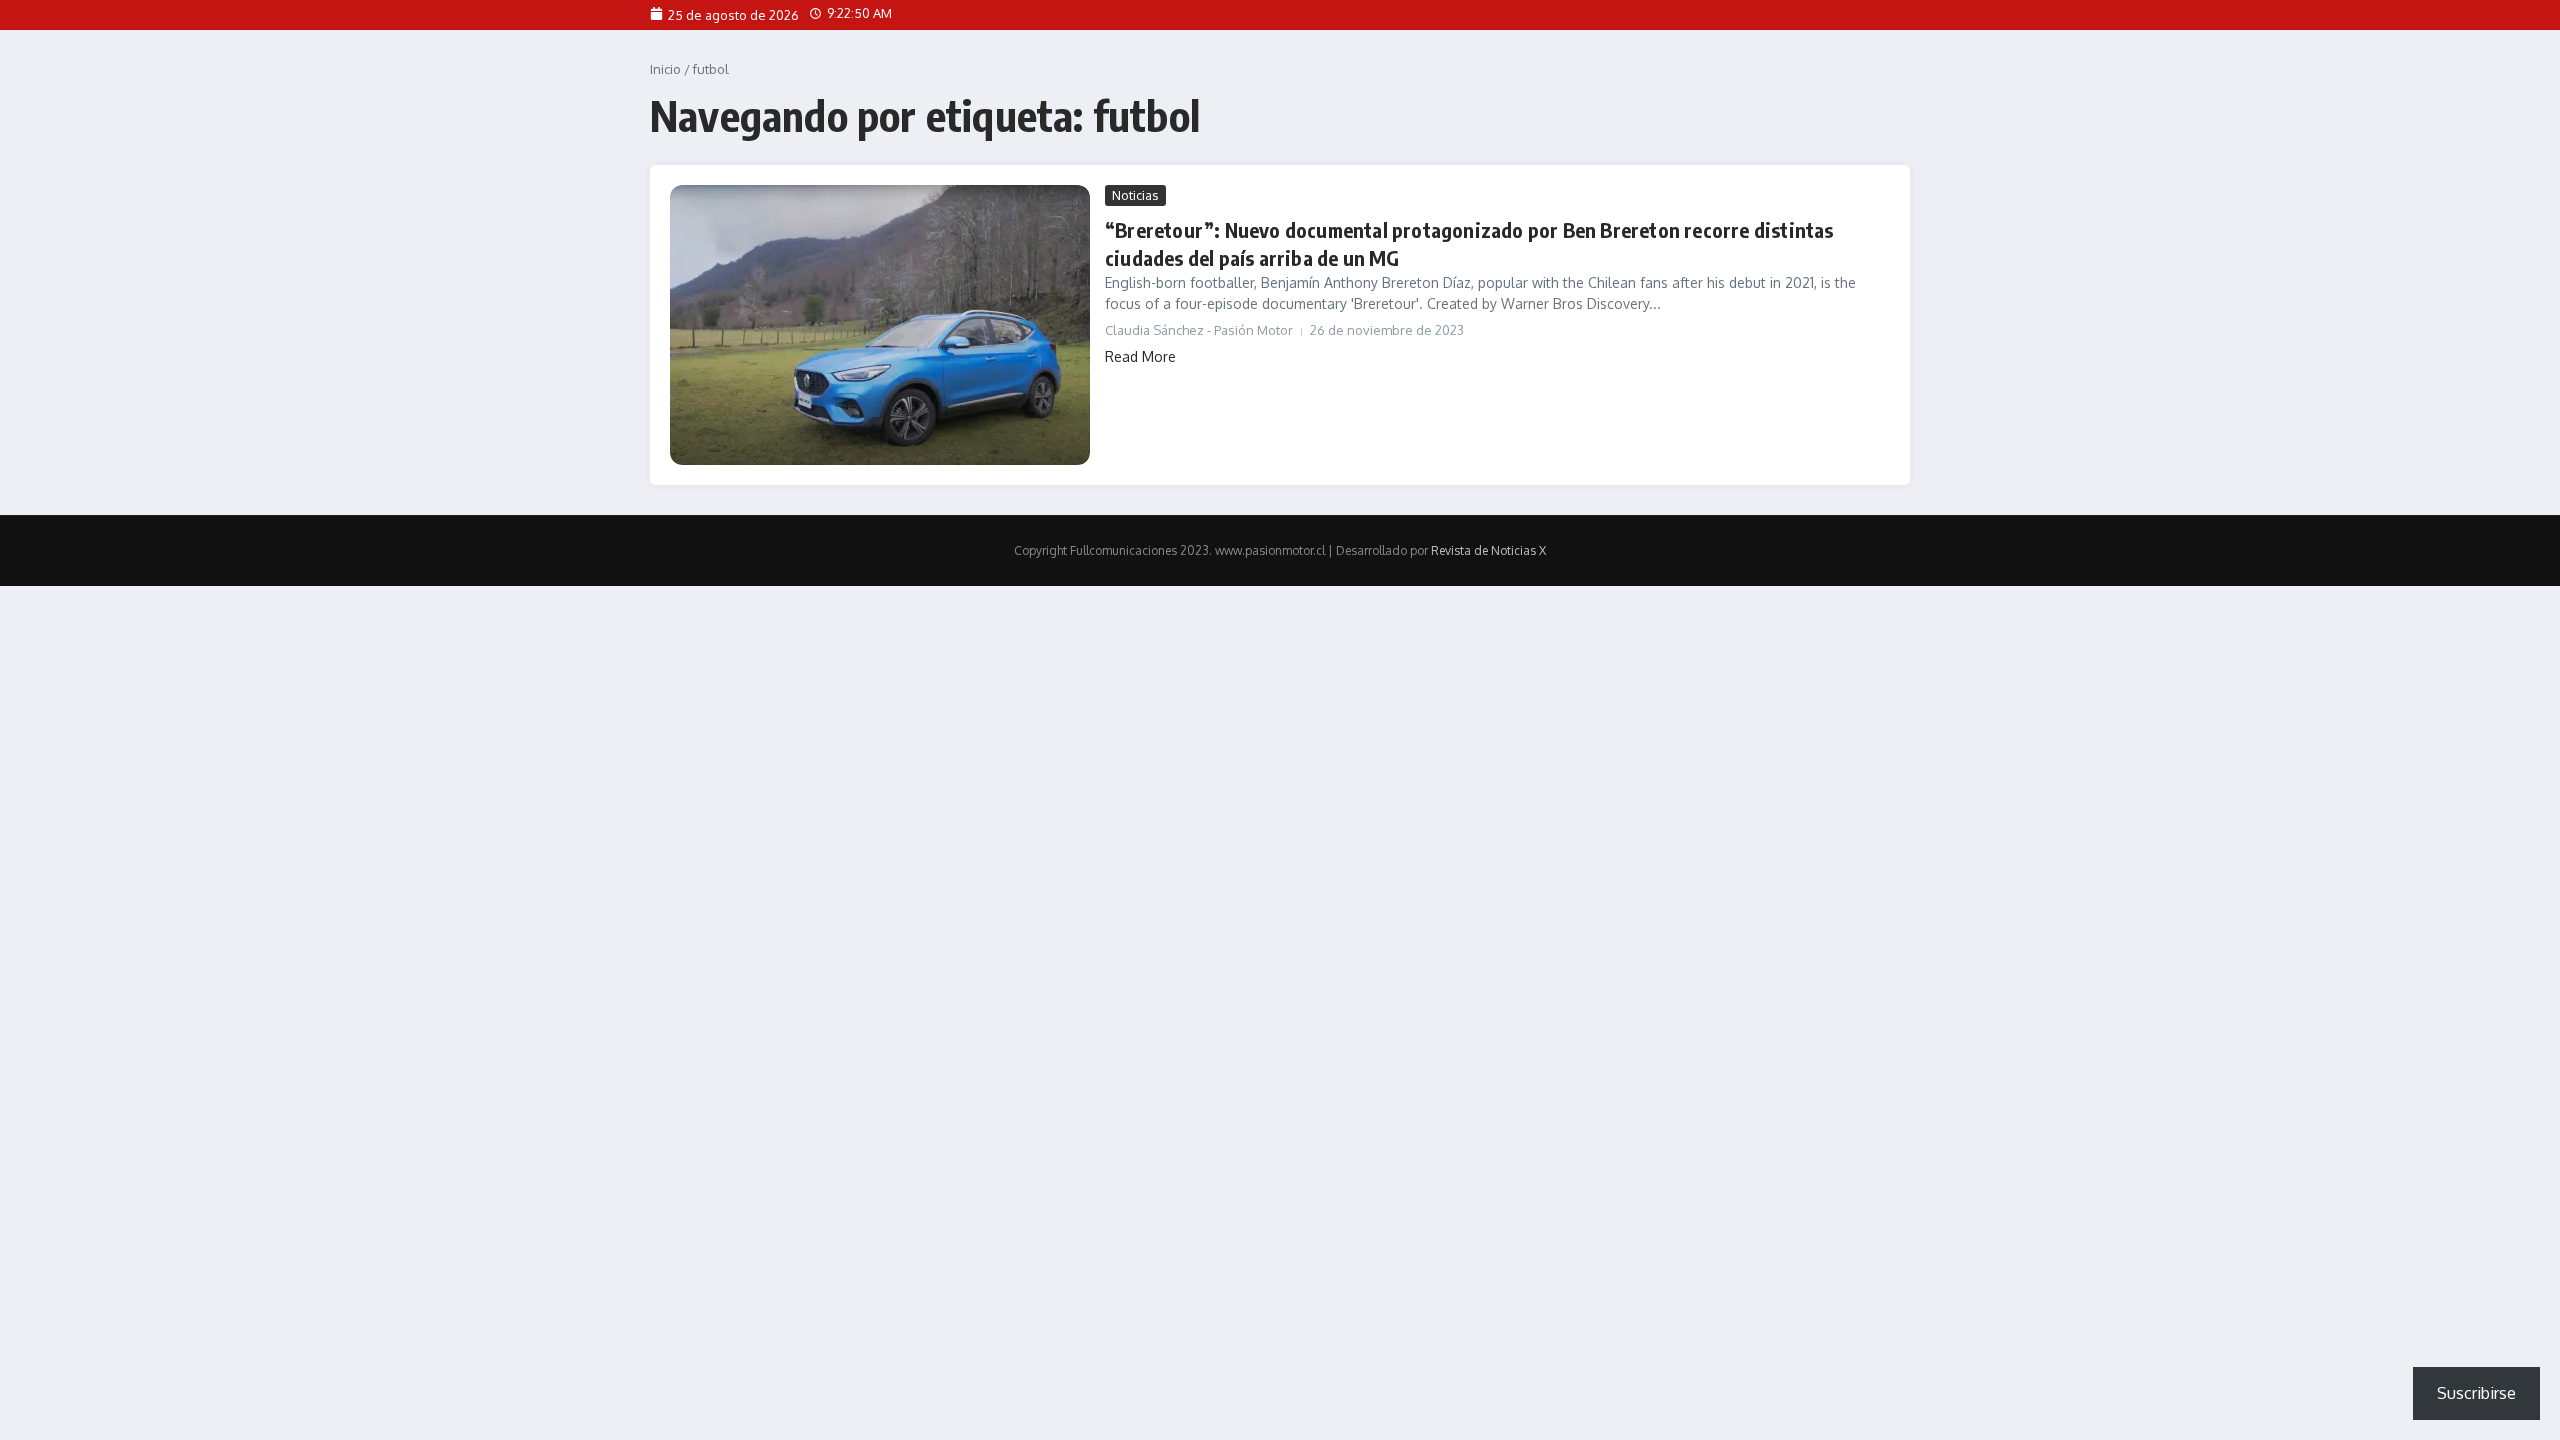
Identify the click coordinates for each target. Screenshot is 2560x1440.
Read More (1140, 356)
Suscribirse (2476, 1393)
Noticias (1135, 195)
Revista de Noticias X (1488, 550)
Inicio (665, 69)
